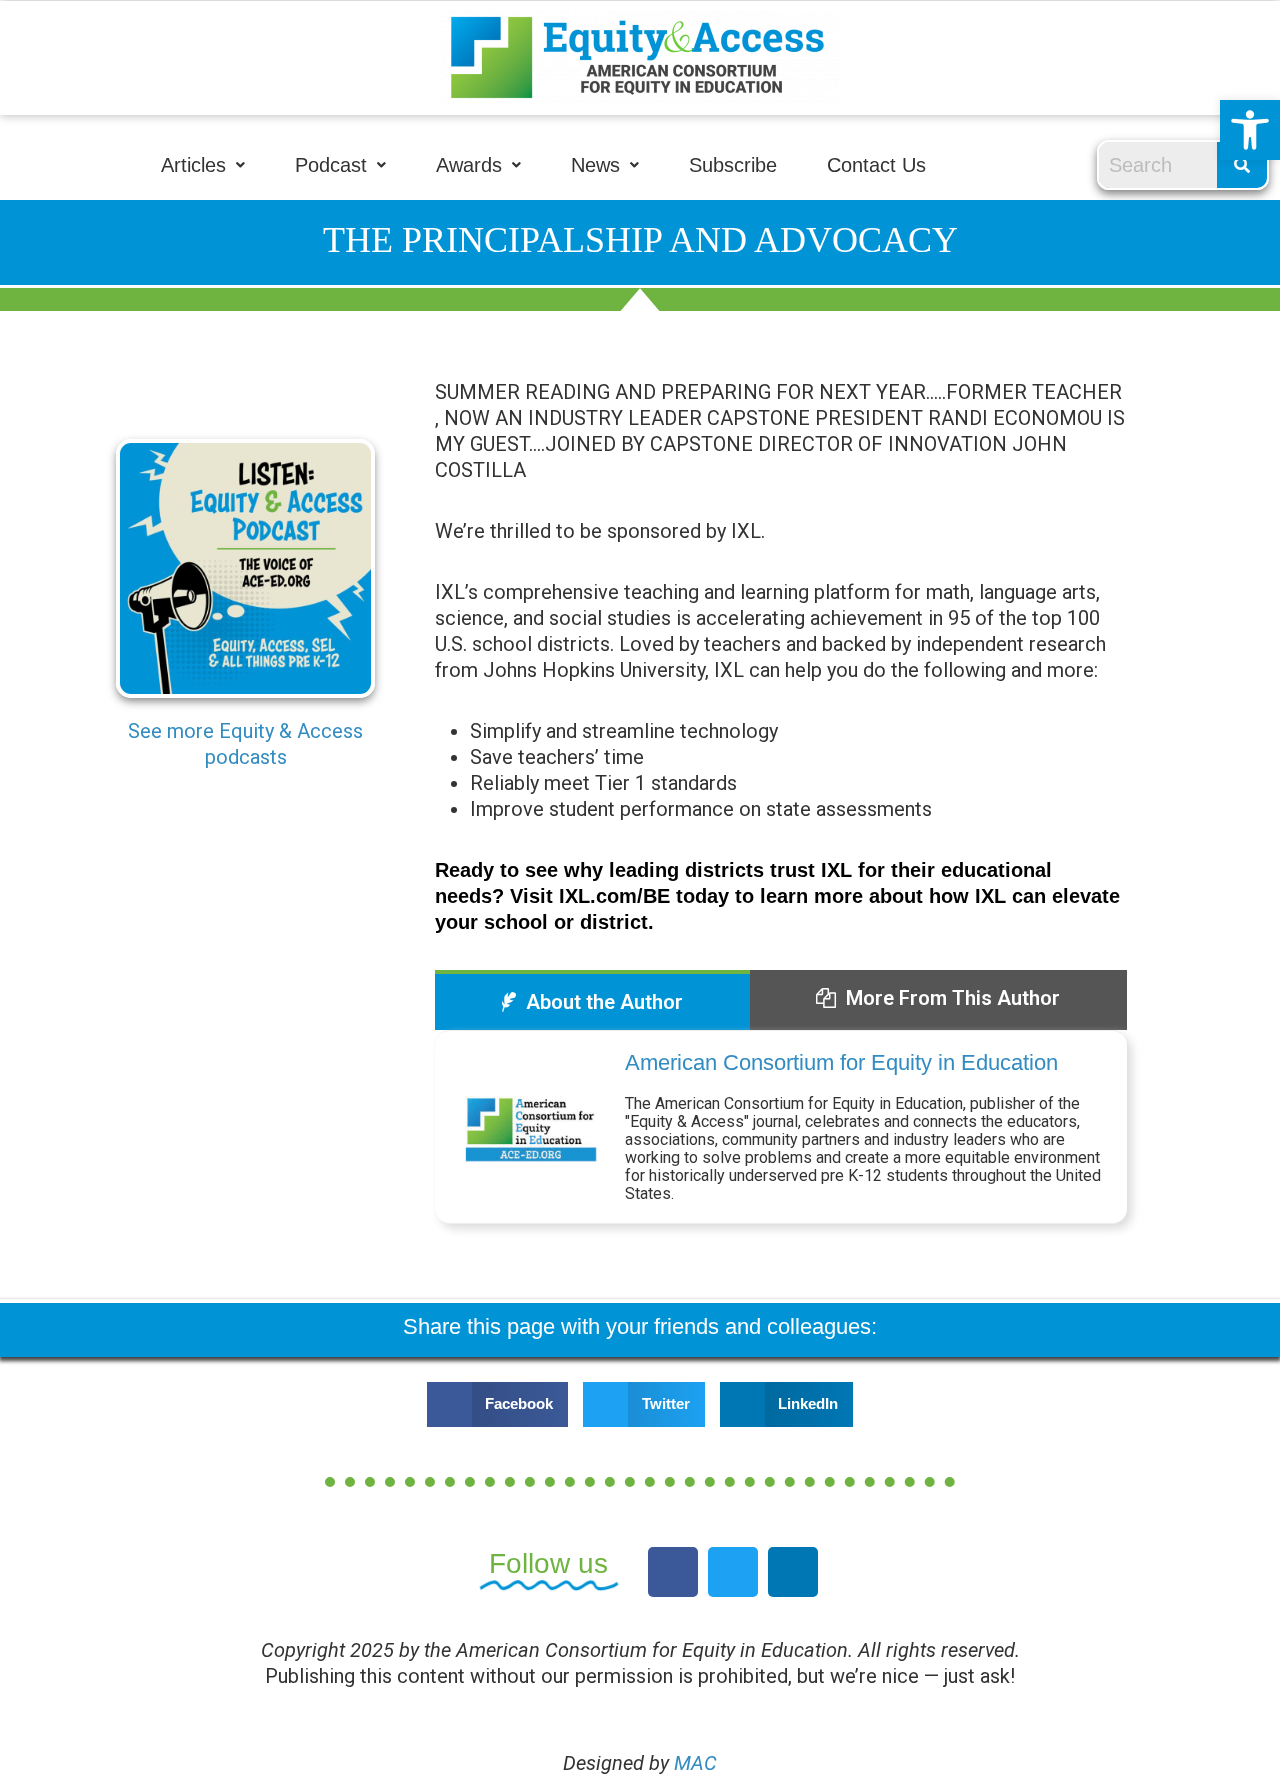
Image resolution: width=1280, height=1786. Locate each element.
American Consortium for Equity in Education (841, 1062)
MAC (695, 1763)
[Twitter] (733, 1572)
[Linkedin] (793, 1572)
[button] (1250, 130)
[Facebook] (673, 1572)
